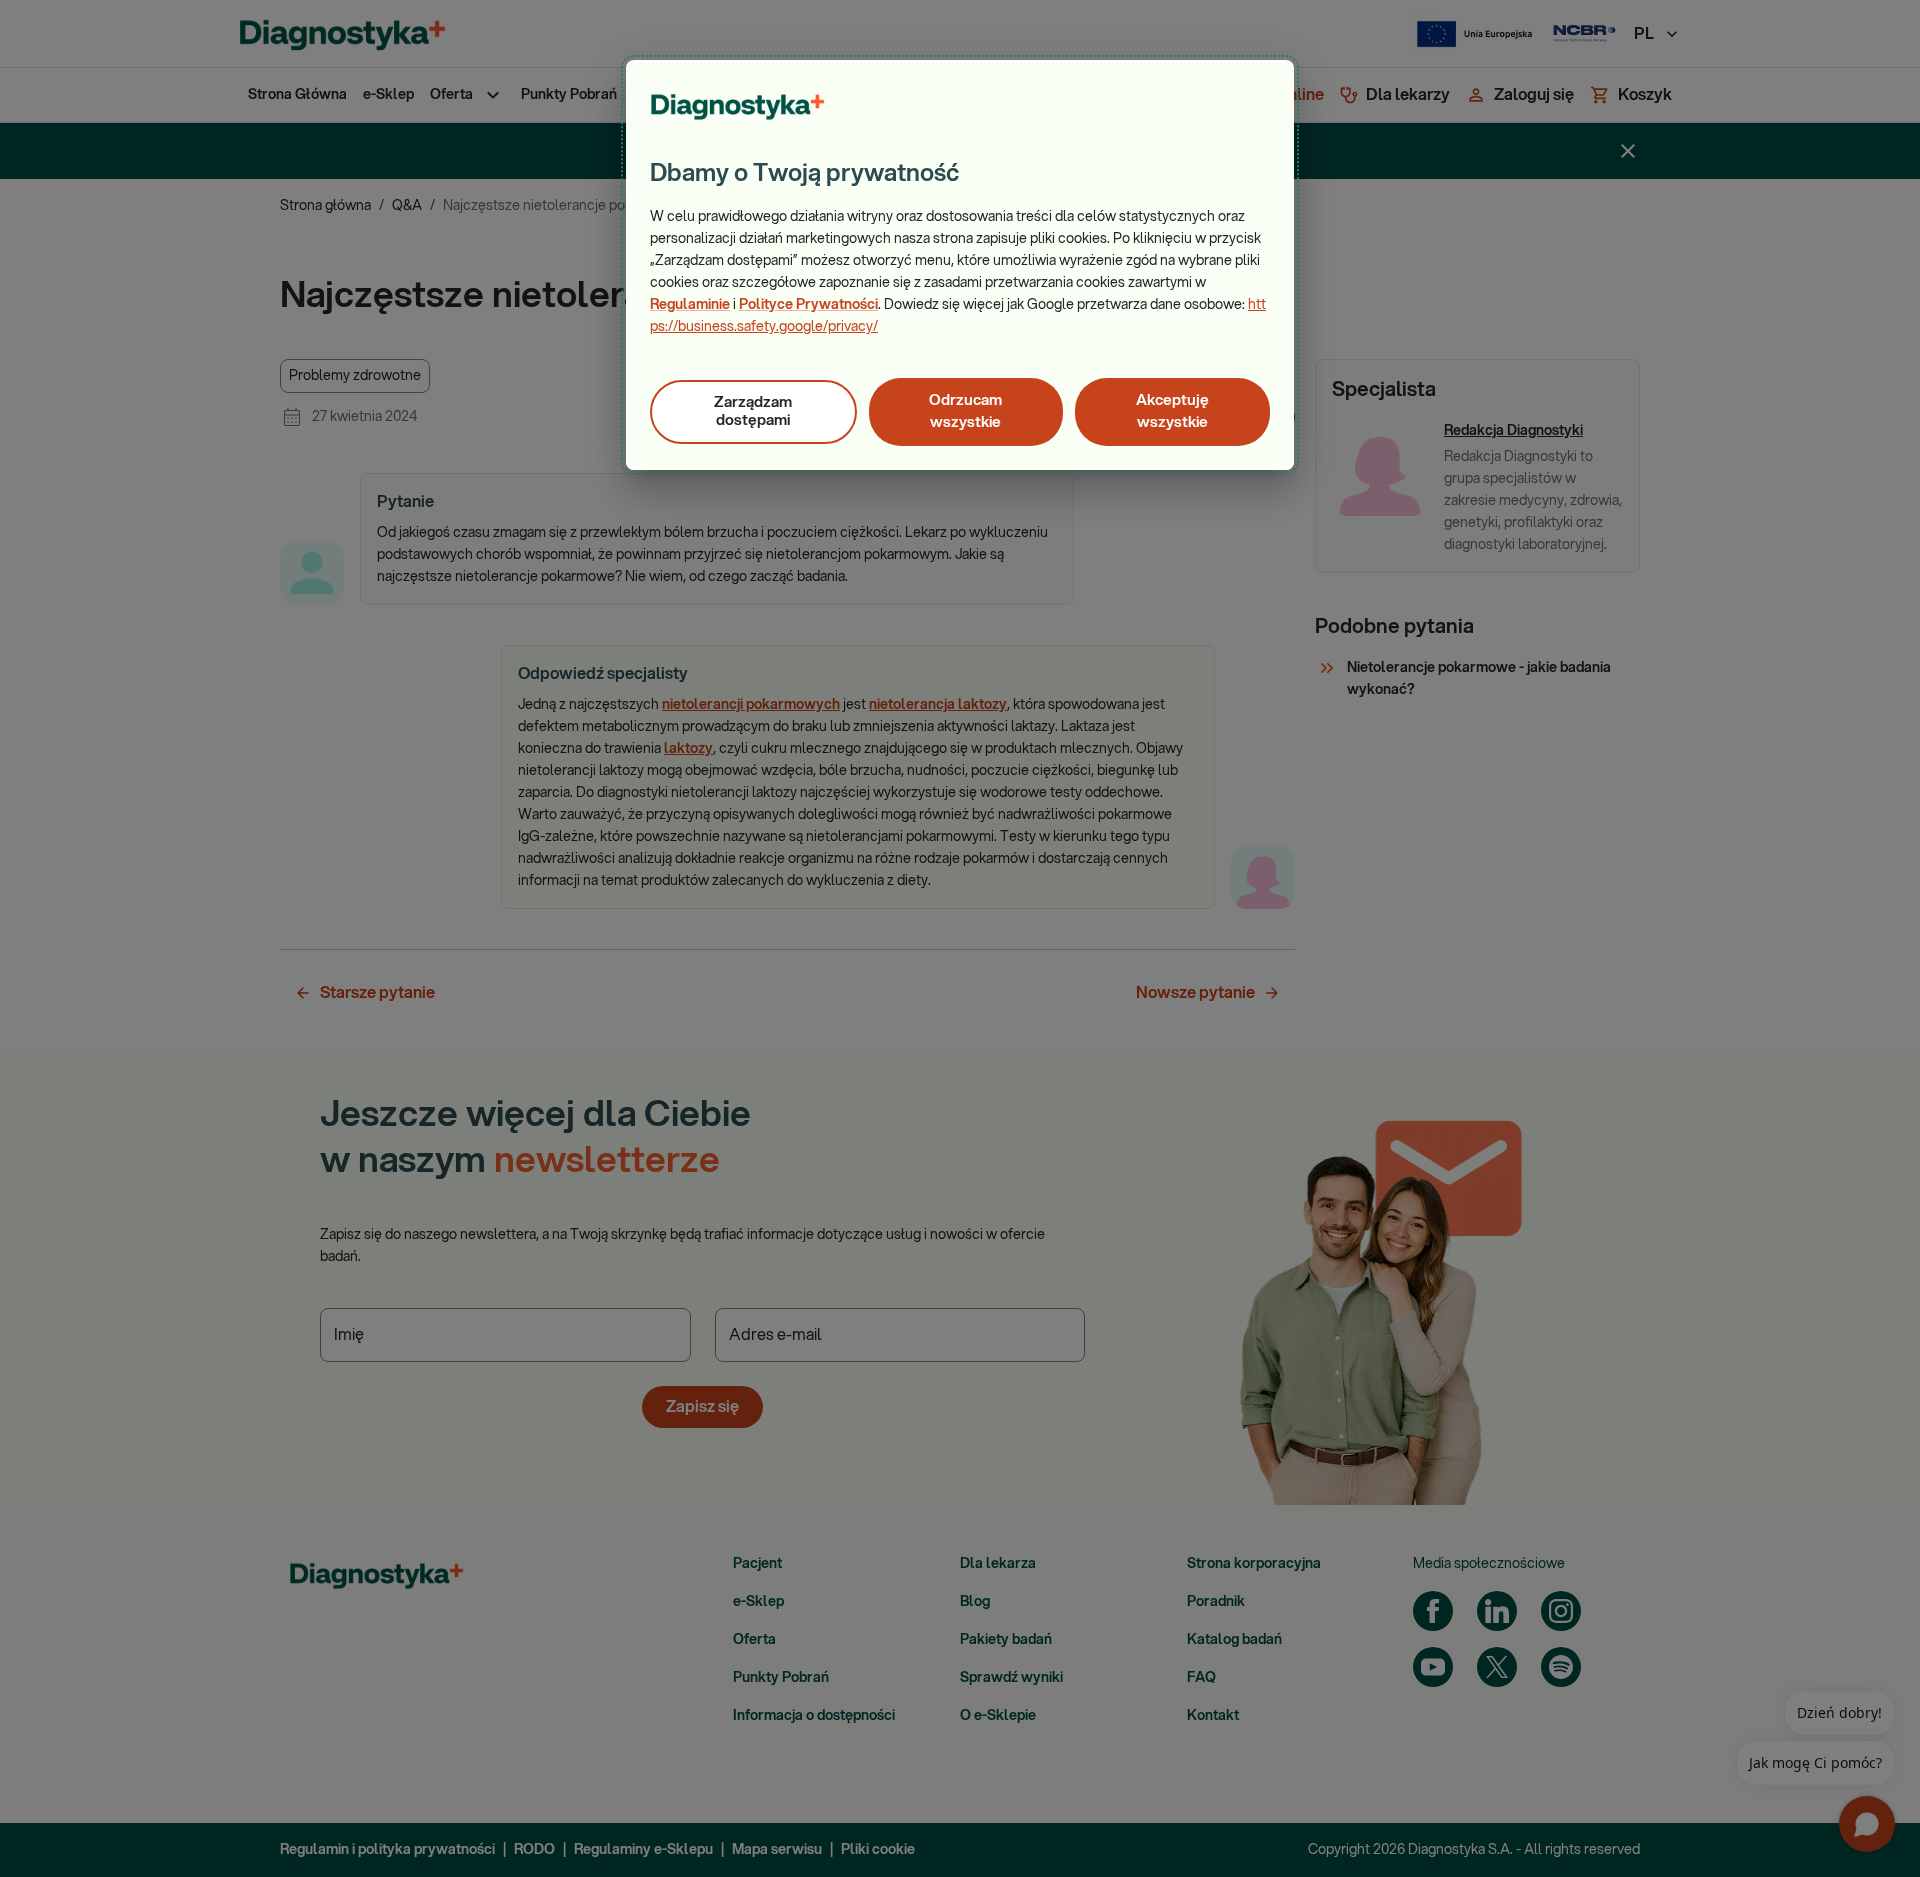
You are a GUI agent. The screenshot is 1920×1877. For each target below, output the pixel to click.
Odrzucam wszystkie (965, 411)
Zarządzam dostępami (753, 411)
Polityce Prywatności (808, 305)
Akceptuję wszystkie (1172, 411)
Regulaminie (690, 305)
